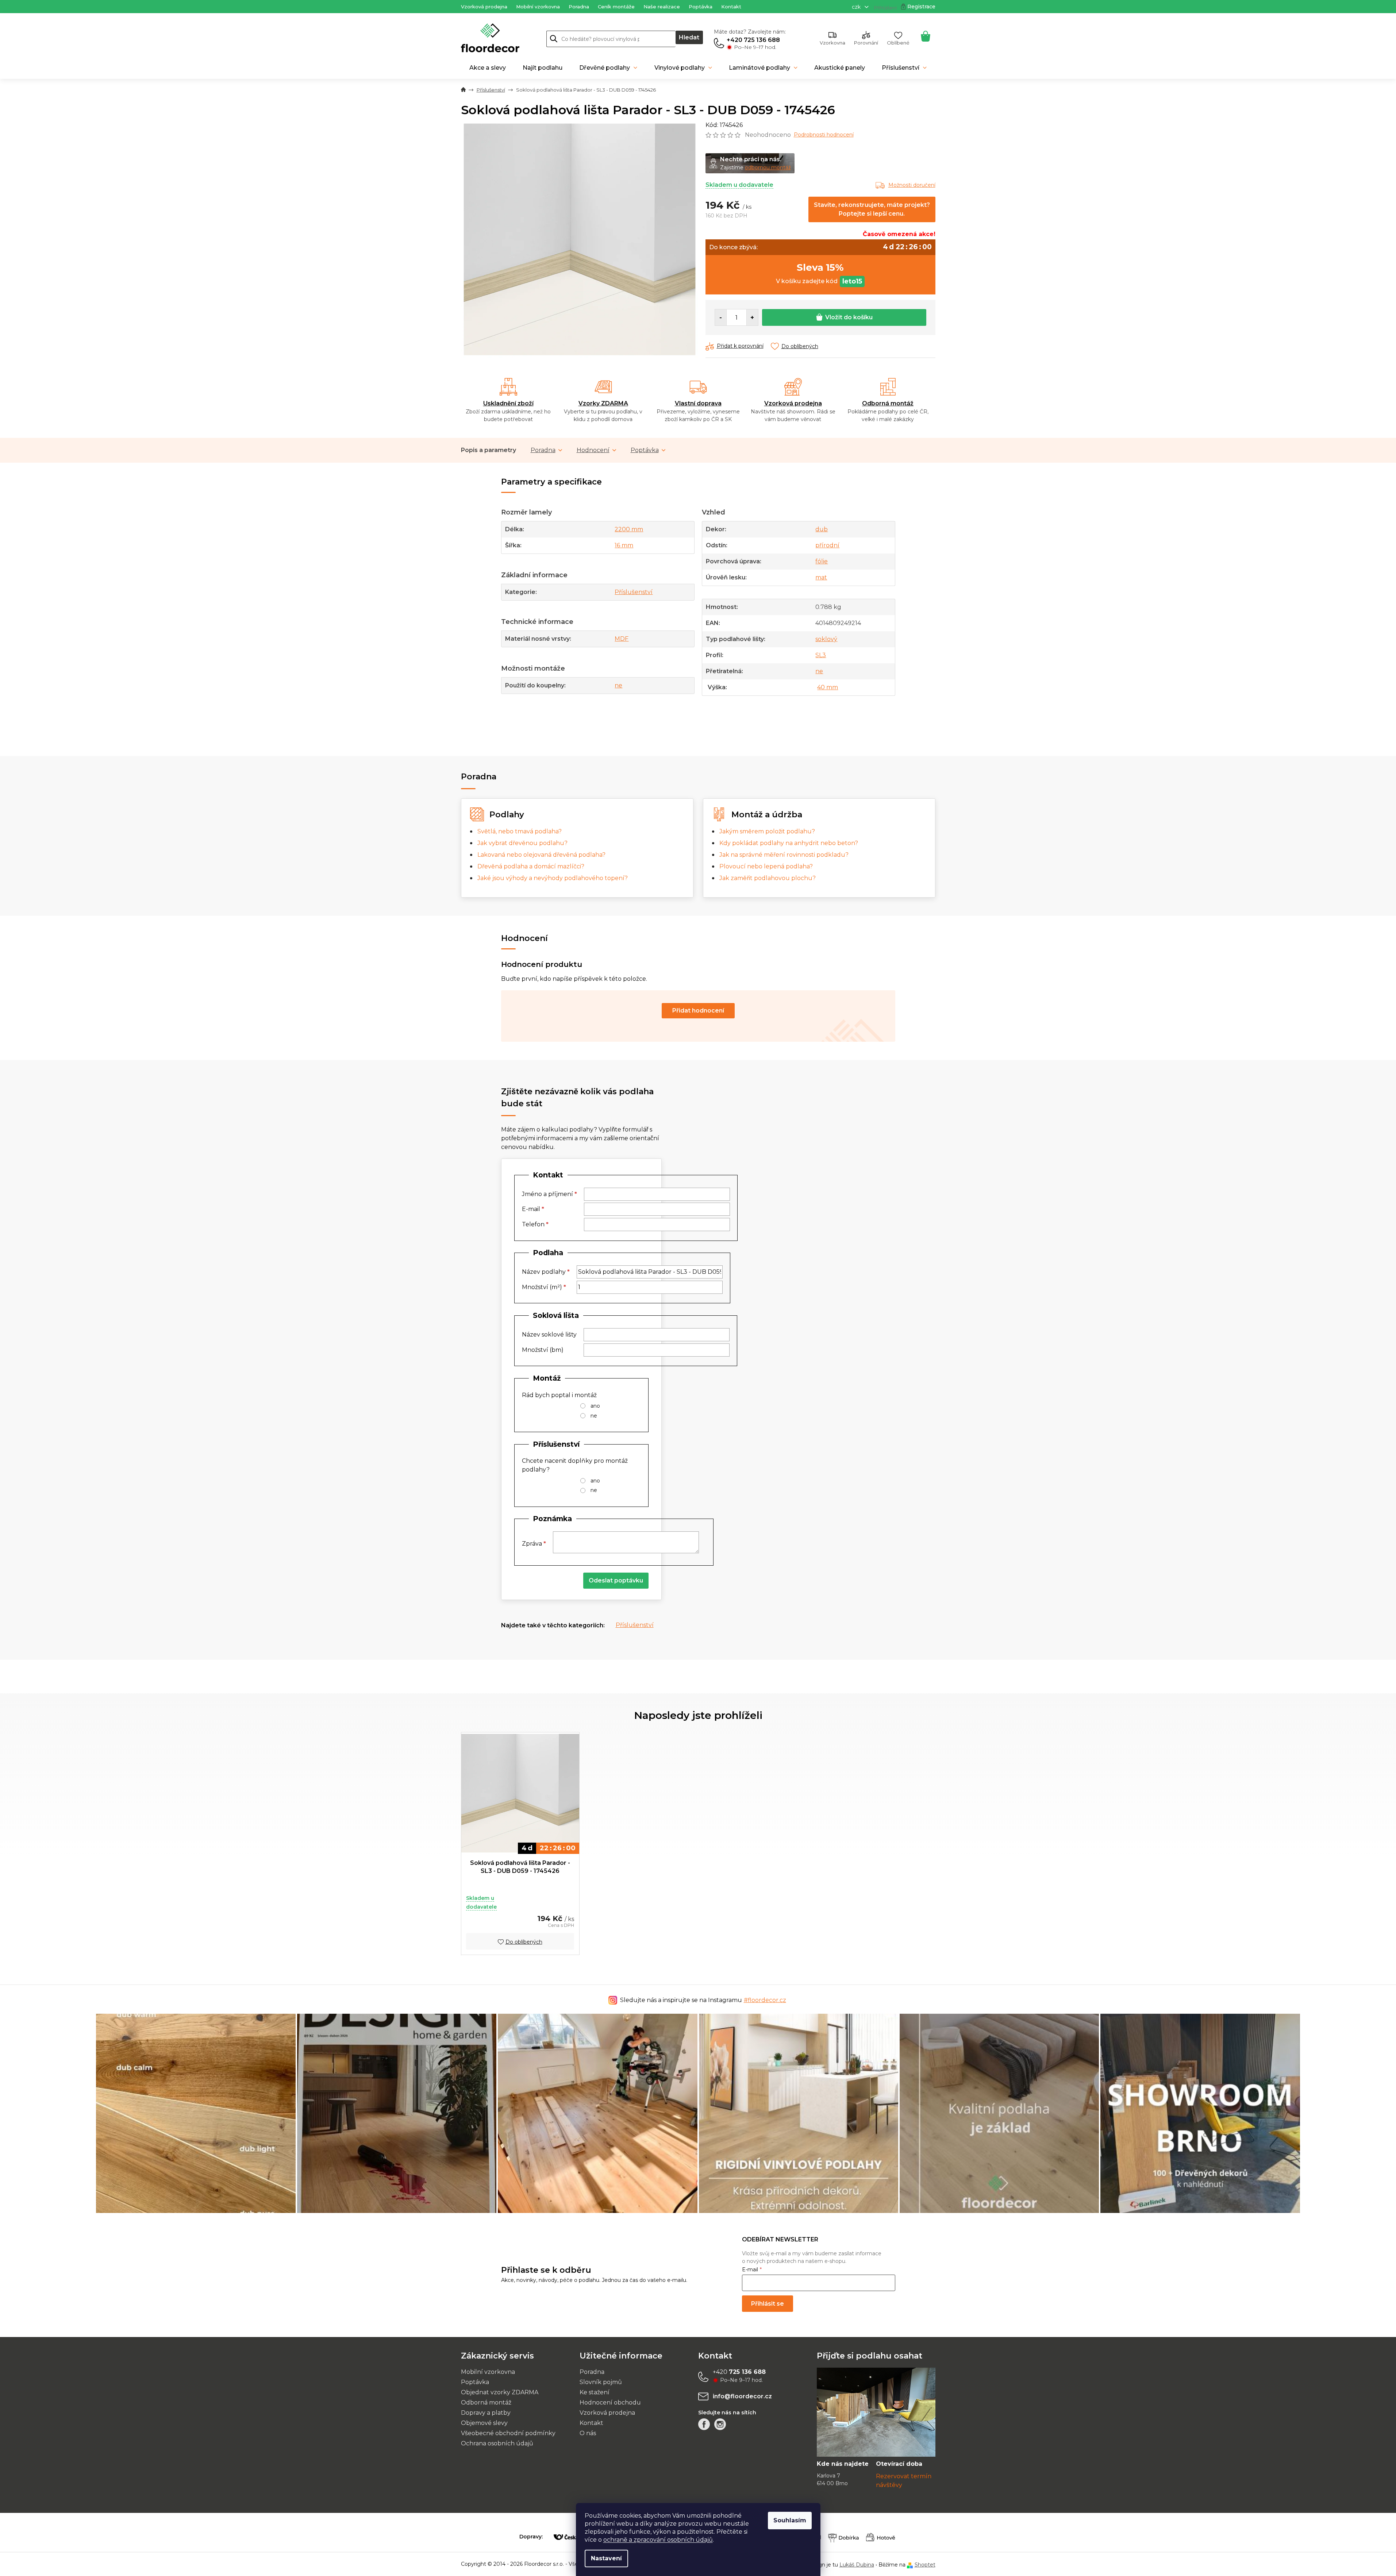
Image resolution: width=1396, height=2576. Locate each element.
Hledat (689, 37)
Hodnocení (593, 450)
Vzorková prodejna (484, 7)
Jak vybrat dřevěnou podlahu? (522, 843)
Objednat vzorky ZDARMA (500, 2392)
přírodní (827, 545)
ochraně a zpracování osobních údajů (658, 2540)
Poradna (579, 7)
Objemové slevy (484, 2423)
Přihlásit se (768, 2304)
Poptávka (701, 7)
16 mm (624, 545)
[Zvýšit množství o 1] (752, 317)
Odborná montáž (888, 403)
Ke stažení (595, 2392)
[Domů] (463, 90)
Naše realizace (662, 7)
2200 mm (629, 529)
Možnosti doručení (912, 185)
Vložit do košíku (849, 317)
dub (822, 529)
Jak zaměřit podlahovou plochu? (768, 878)
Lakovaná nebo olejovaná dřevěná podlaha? (541, 855)
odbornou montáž (768, 167)
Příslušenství (634, 592)
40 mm (828, 687)
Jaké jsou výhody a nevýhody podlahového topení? (553, 878)
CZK (857, 7)
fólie (822, 561)
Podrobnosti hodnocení (824, 135)
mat (821, 577)
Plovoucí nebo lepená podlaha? (766, 866)
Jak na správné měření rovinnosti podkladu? (784, 855)
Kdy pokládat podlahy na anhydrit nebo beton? (789, 843)
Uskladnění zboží (508, 403)
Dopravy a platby (486, 2413)
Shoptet (925, 2565)
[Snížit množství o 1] (721, 317)
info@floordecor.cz (742, 2396)
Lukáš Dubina (857, 2565)
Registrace (921, 7)
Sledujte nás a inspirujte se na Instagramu (703, 2000)
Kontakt (731, 7)
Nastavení (606, 2558)
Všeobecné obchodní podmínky (508, 2433)
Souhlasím (790, 2520)
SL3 (821, 655)
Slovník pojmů (601, 2382)
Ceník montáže (616, 7)
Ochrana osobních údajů (497, 2443)
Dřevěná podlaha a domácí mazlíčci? (531, 866)
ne (618, 685)
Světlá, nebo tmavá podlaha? (520, 831)
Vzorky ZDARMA (603, 403)
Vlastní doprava (698, 403)
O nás (588, 2433)
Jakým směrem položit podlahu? (767, 831)
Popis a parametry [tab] (489, 450)
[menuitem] (488, 68)
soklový (826, 639)
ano (595, 1406)
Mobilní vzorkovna (538, 7)
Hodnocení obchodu (610, 2403)
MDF (622, 639)
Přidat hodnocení (698, 1011)
